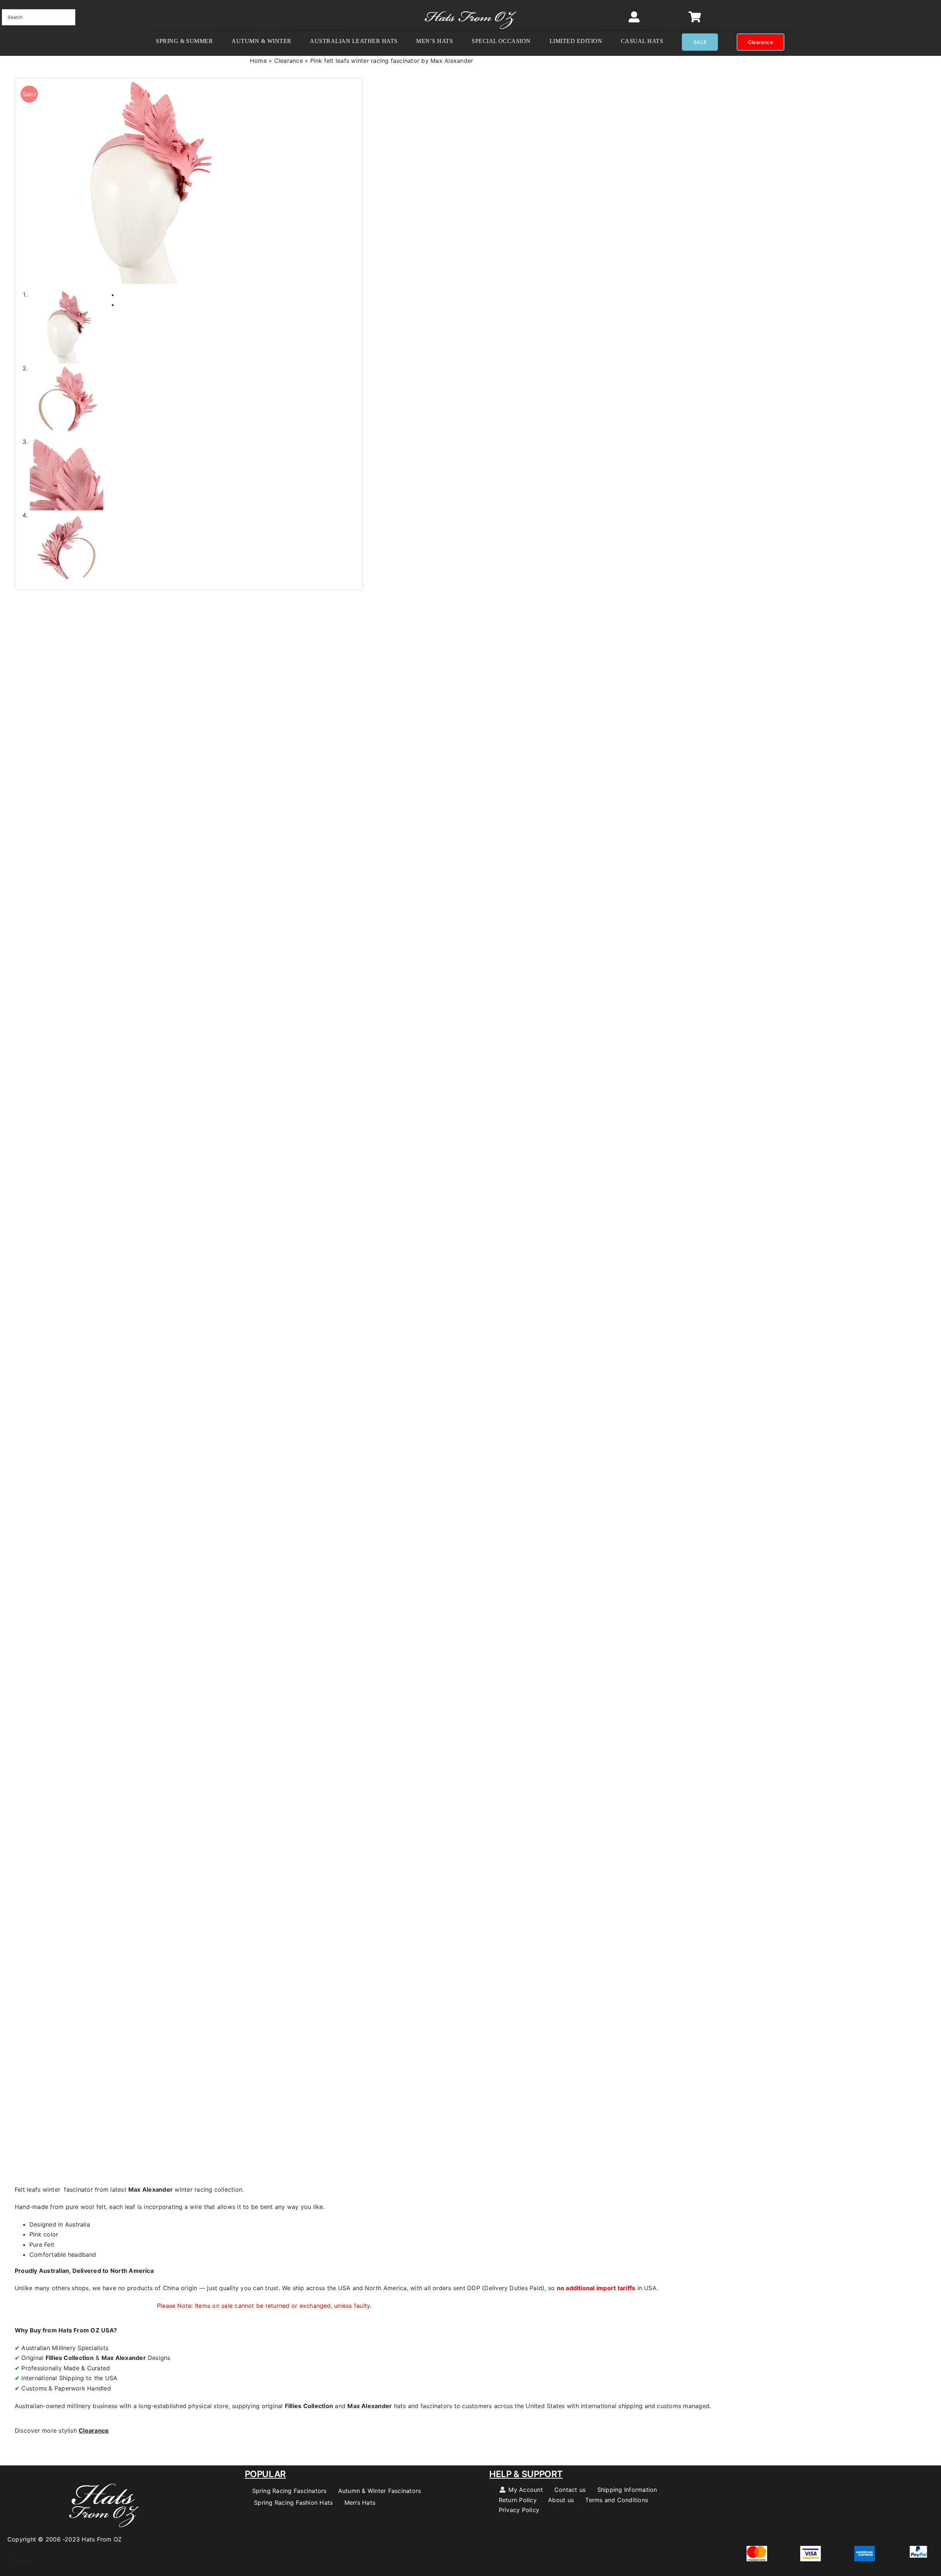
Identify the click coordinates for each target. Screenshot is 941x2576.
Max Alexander (151, 2189)
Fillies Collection (70, 2358)
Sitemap (16, 2561)
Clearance (289, 61)
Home (258, 61)
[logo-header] (470, 7)
